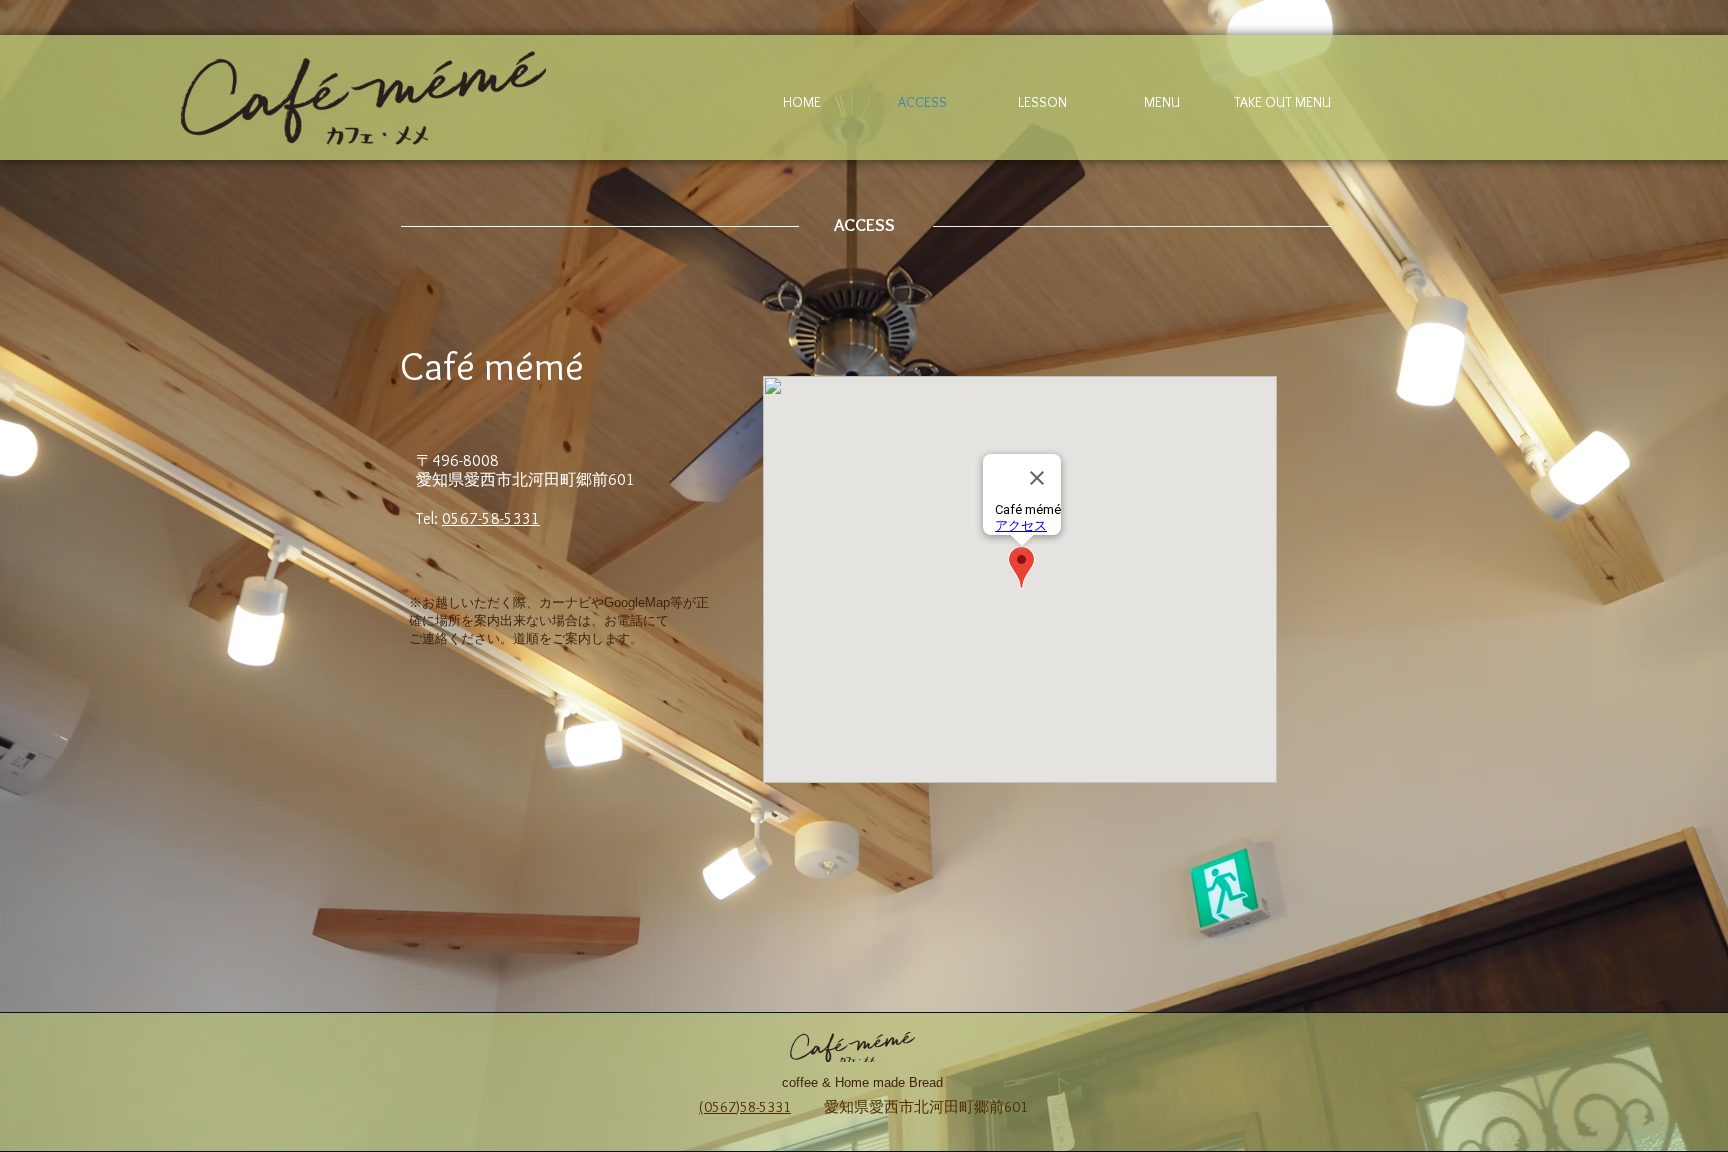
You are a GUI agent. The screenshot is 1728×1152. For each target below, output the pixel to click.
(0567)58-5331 (745, 1107)
